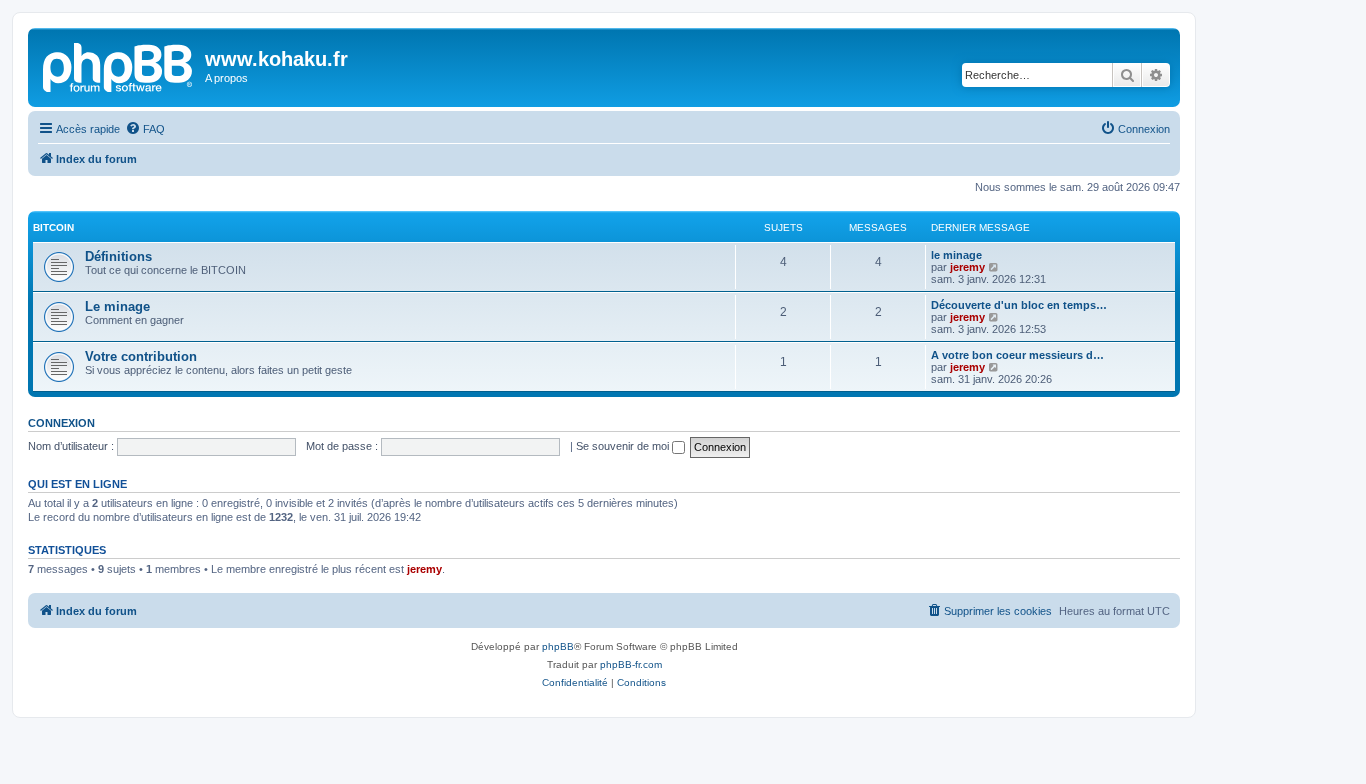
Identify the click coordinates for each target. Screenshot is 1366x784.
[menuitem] (145, 129)
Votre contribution (141, 356)
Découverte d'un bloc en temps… (1019, 305)
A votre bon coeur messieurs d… (1017, 355)
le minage (956, 255)
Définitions (118, 256)
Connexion (61, 423)
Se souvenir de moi (624, 446)
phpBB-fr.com (631, 664)
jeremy (967, 267)
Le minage (117, 306)
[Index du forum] (119, 65)
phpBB (558, 646)
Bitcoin (53, 227)
